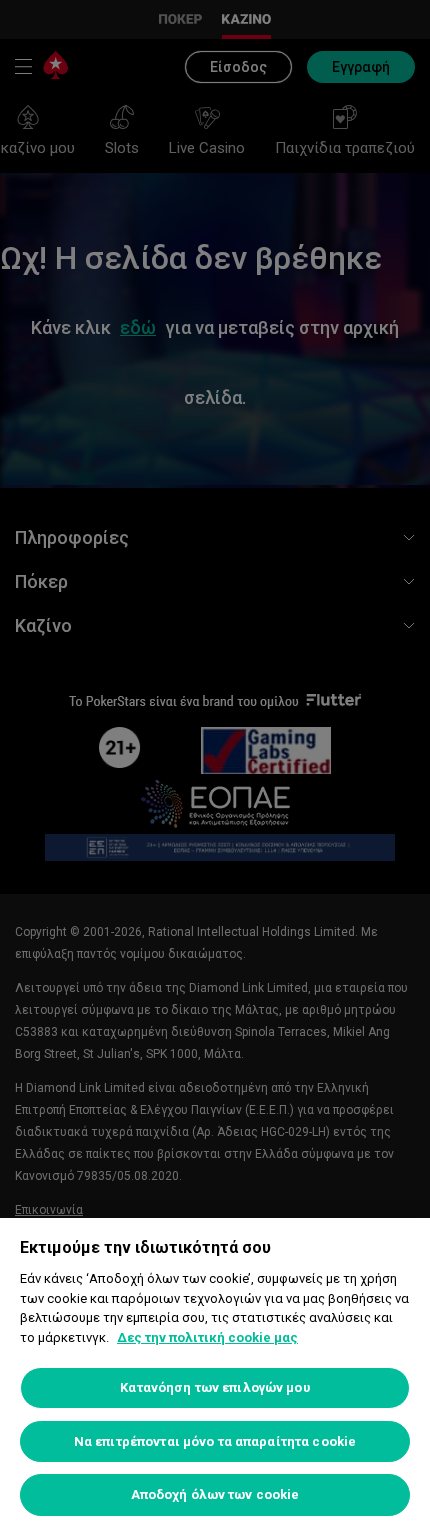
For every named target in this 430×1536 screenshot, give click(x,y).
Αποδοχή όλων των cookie (215, 1494)
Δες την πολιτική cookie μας (207, 1337)
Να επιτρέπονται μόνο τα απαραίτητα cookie (215, 1441)
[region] (215, 1377)
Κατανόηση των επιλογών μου (214, 1387)
